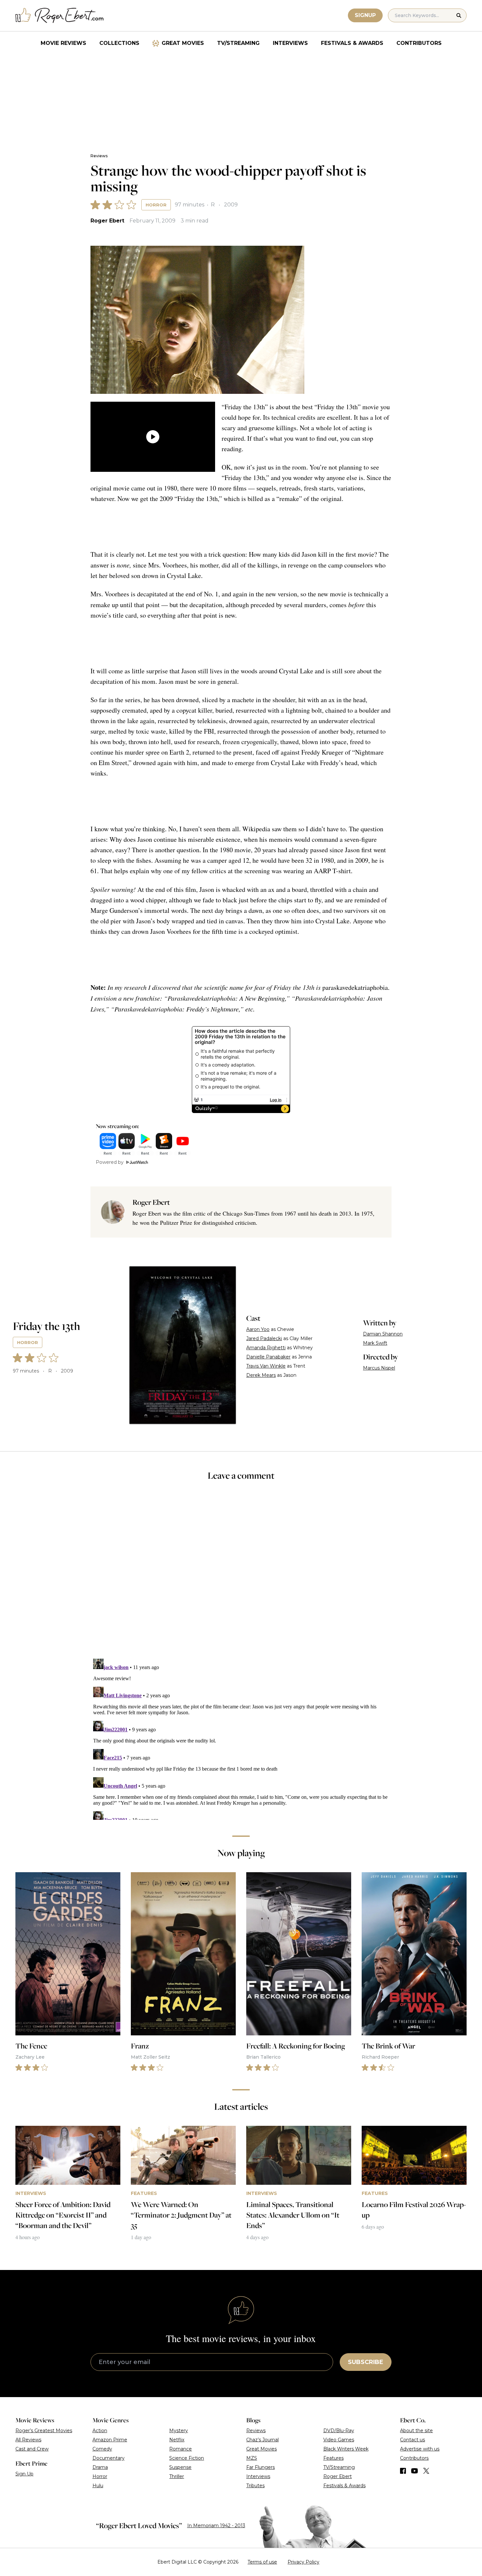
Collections (119, 43)
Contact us (412, 2440)
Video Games (339, 2440)
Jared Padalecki (264, 1338)
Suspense (180, 2467)
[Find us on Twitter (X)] (426, 2471)
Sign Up (24, 2474)
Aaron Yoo (258, 1329)
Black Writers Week (346, 2449)
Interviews (290, 43)
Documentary (109, 2458)
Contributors (419, 43)
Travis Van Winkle (266, 1366)
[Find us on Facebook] (403, 2471)
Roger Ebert (107, 221)
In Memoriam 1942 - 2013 (216, 2526)
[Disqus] (241, 1738)
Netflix (177, 2440)
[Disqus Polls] (241, 1574)
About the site (416, 2431)
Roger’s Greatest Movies (44, 2431)
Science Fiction (187, 2458)
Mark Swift (375, 1343)
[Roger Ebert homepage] (60, 16)
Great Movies (183, 43)
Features (333, 2458)
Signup (365, 15)
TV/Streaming (238, 43)
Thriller (177, 2476)
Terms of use (262, 2562)
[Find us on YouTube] (415, 2471)
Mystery (179, 2431)
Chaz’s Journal (262, 2440)
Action (100, 2431)
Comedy (102, 2449)
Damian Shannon (383, 1334)
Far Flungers (261, 2467)
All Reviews (28, 2440)
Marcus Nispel (379, 1368)
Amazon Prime (110, 2440)
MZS (252, 2458)
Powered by (110, 1162)
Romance (181, 2449)
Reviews (99, 156)
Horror (156, 205)
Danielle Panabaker (268, 1357)
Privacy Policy (303, 2562)
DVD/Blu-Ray (339, 2431)
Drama (100, 2467)
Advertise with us (420, 2449)
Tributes (255, 2486)
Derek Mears (261, 1375)
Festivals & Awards (352, 43)
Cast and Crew (32, 2449)
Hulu (98, 2486)
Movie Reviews (63, 43)
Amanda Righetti (266, 1348)
